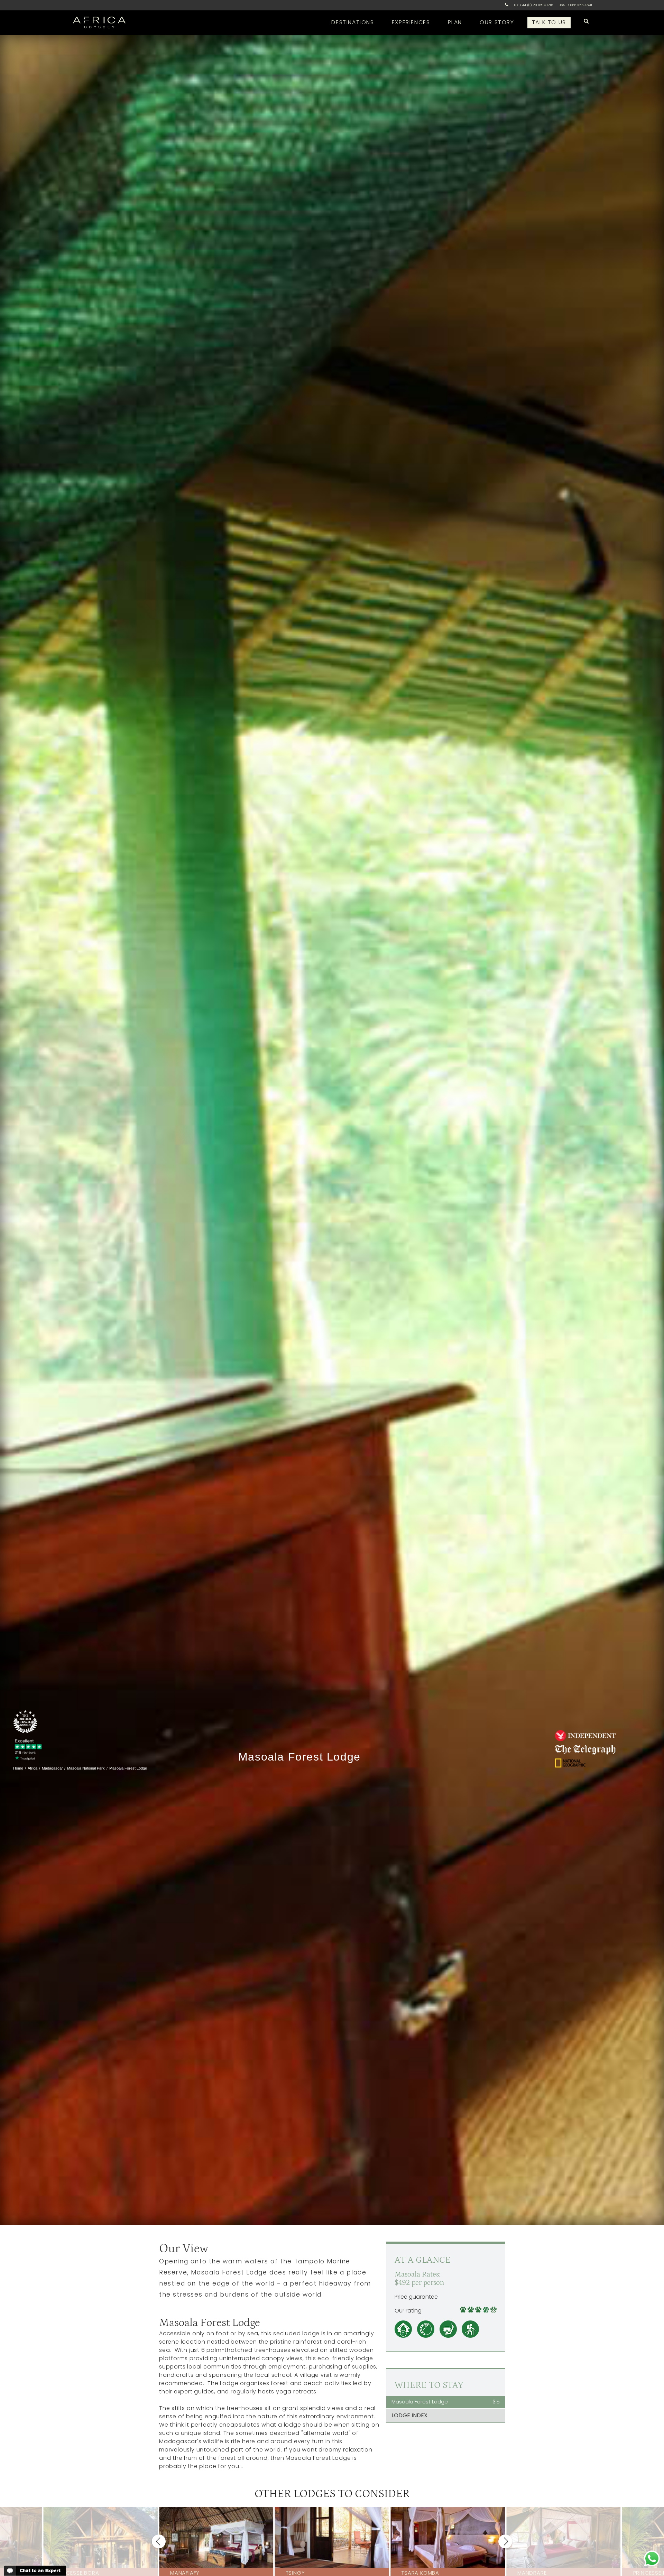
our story (497, 22)
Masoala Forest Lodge (446, 2402)
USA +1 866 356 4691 (575, 5)
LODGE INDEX (409, 2415)
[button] (159, 2541)
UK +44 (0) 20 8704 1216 (533, 5)
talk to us (549, 22)
